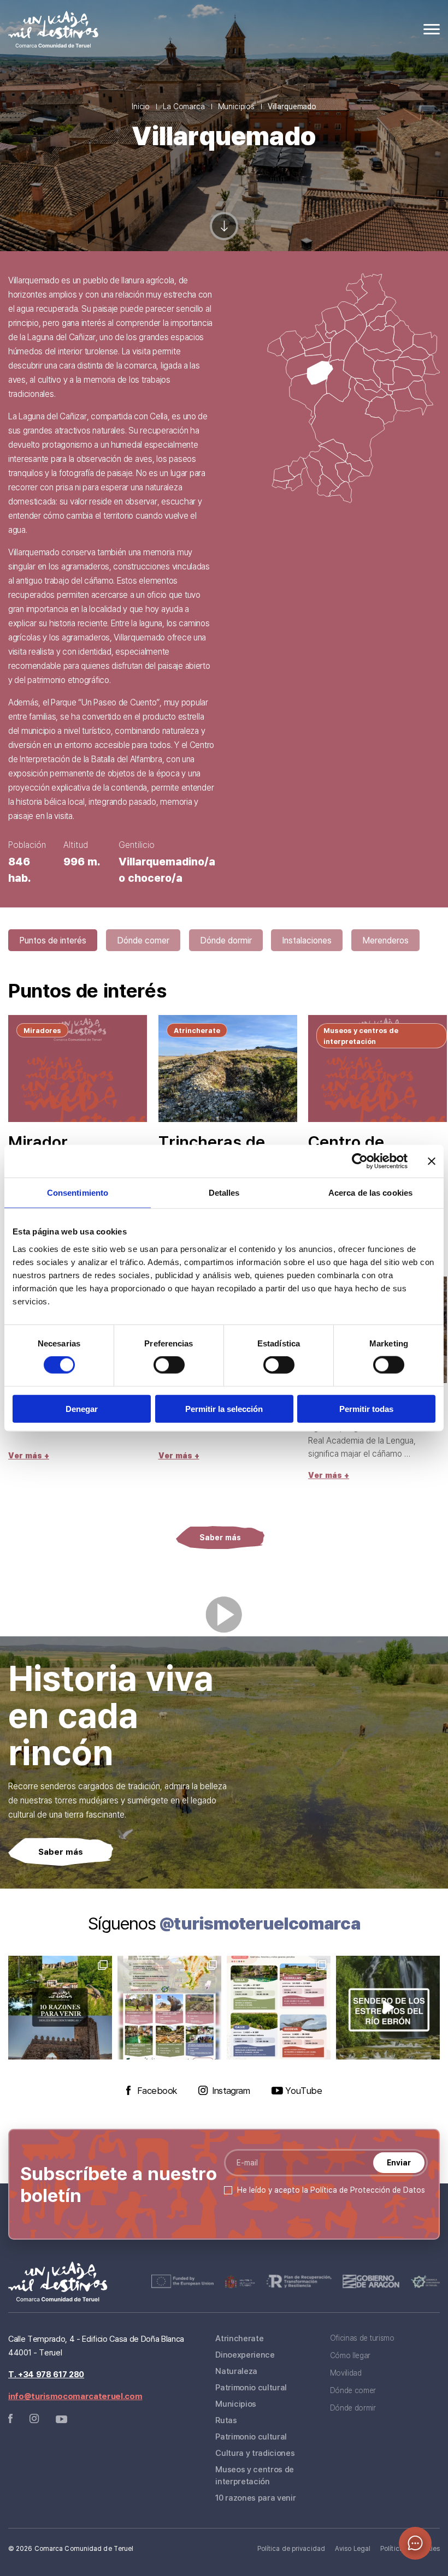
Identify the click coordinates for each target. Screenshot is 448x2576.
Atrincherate (239, 2338)
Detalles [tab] (224, 1193)
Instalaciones (307, 940)
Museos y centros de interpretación (255, 2475)
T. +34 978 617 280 (46, 2374)
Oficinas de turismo (362, 2338)
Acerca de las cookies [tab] (370, 1193)
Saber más (220, 1537)
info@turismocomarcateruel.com (75, 2396)
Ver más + (29, 1455)
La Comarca (184, 106)
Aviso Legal (353, 2548)
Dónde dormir (226, 940)
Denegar (82, 1408)
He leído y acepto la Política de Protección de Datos (331, 2190)
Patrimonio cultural (251, 2387)
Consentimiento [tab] (78, 1193)
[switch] (169, 1365)
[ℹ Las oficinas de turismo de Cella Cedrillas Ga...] (279, 2008)
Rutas (226, 2420)
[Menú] (432, 29)
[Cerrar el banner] (432, 1161)
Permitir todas (366, 1408)
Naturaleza (236, 2371)
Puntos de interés (53, 940)
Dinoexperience (245, 2354)
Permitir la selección (224, 1408)
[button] (415, 2543)
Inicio (141, 106)
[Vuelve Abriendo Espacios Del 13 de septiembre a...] (169, 2008)
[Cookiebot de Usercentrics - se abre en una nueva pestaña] (360, 1161)
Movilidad (346, 2373)
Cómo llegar (350, 2355)
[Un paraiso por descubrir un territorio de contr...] (60, 2008)
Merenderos (385, 940)
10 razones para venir (255, 2497)
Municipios (236, 106)
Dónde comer (143, 940)
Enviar (399, 2162)
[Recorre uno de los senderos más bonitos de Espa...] (388, 2008)
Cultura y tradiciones (255, 2453)
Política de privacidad (291, 2548)
